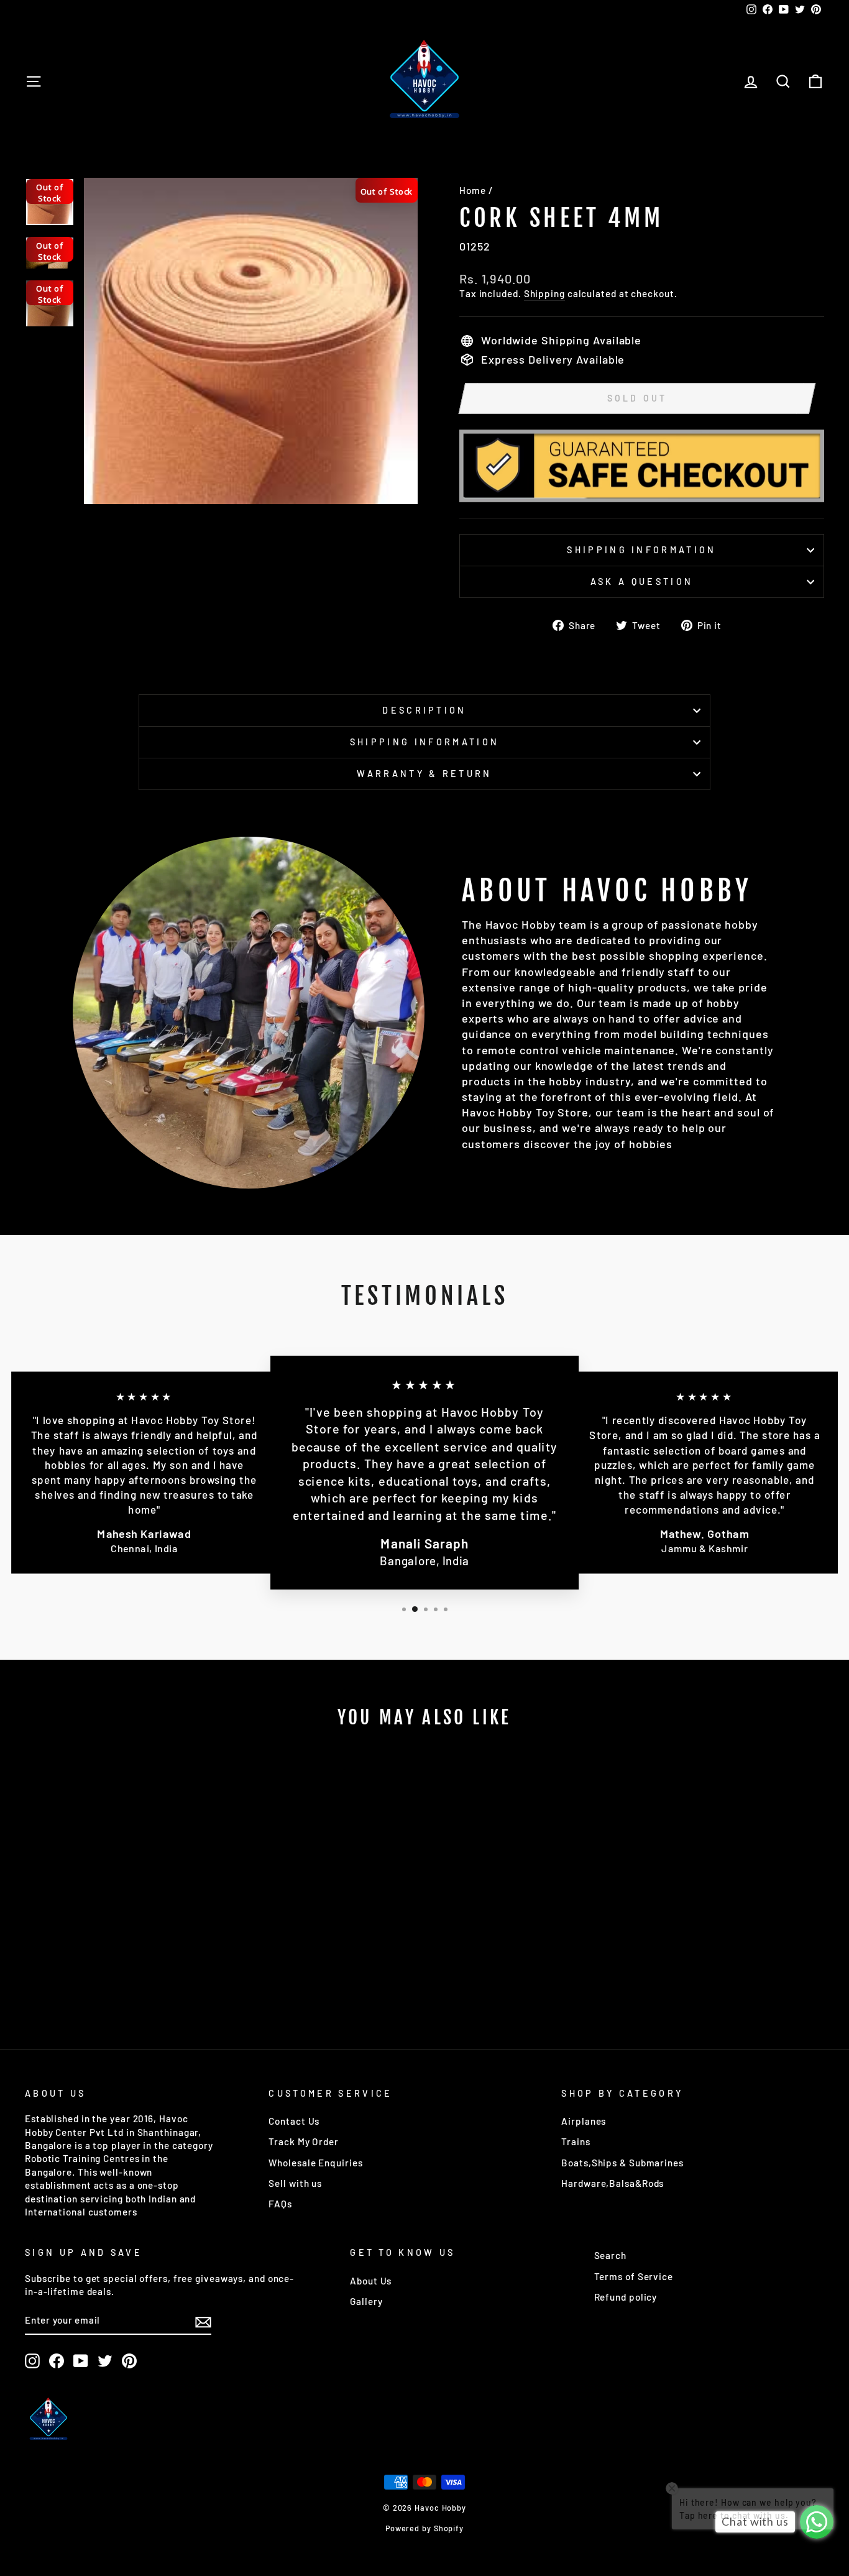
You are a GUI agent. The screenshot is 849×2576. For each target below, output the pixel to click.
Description (424, 710)
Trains (576, 2141)
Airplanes (584, 2121)
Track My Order (304, 2141)
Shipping (544, 293)
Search (610, 2255)
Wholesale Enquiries (315, 2163)
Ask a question (642, 582)
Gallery (366, 2301)
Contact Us (294, 2121)
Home (473, 190)
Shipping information (641, 550)
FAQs (280, 2204)
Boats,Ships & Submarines (622, 2163)
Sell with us (295, 2183)
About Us (371, 2281)
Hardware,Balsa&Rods (613, 2183)
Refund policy (626, 2297)
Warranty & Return (424, 774)
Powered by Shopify (424, 2528)
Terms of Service (634, 2276)
